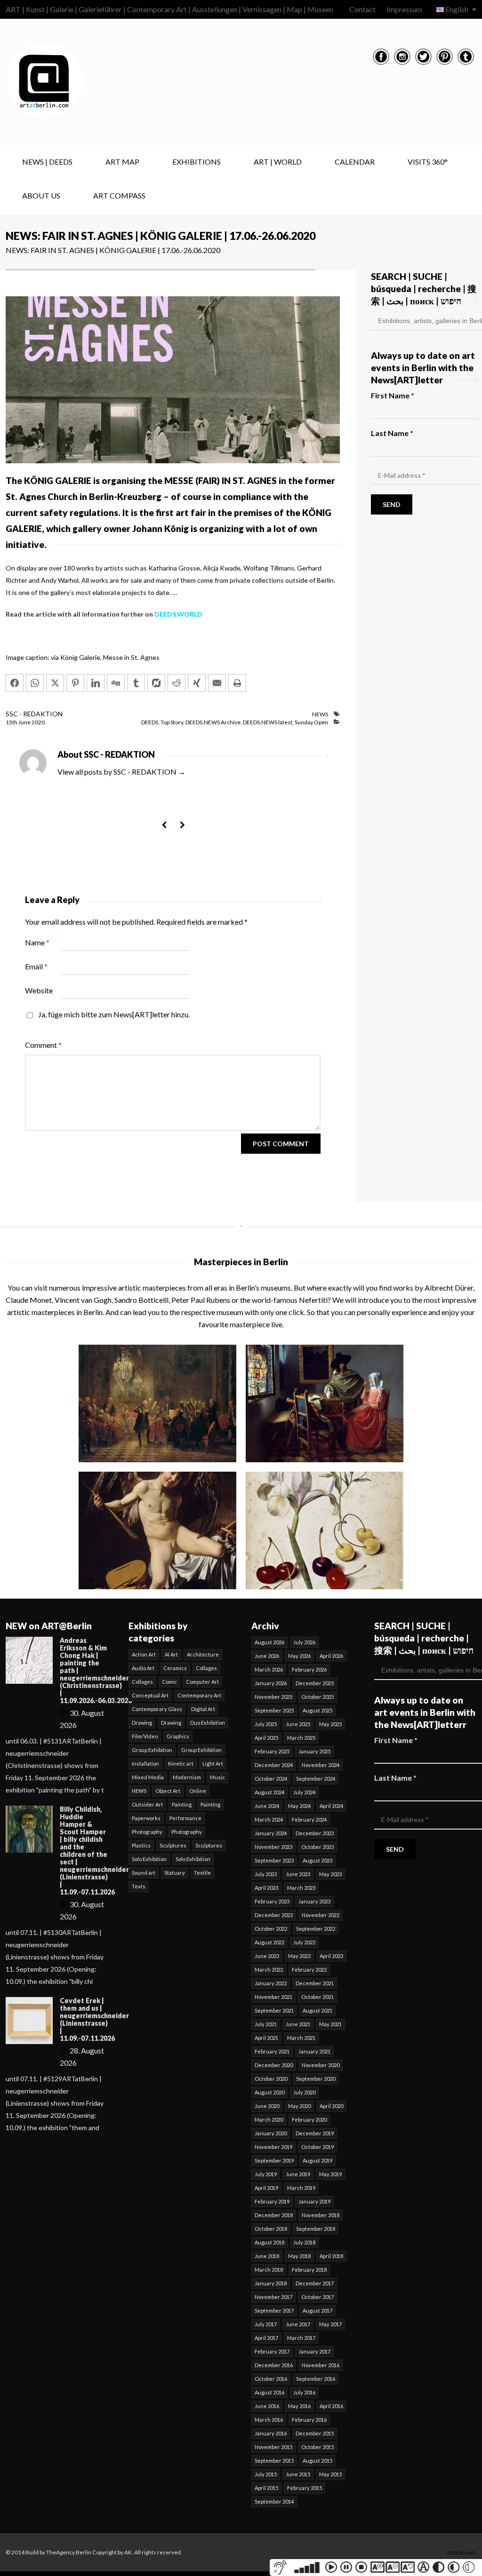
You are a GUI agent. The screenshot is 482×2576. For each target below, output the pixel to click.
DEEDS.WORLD (178, 614)
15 (12, 722)
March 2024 (269, 1819)
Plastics (141, 1845)
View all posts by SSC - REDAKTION (121, 772)
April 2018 (331, 2256)
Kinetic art (181, 1764)
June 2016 (267, 2406)
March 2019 (301, 2188)
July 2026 (304, 1642)
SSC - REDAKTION (34, 714)
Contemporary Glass (157, 1709)
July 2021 (266, 2024)
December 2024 (274, 1765)
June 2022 (267, 1956)
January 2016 (271, 2433)
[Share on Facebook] (15, 683)
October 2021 (317, 1997)
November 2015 (273, 2447)
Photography (147, 1832)
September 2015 (274, 2461)
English (457, 9)
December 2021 (315, 1983)
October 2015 (317, 2447)
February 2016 (309, 2420)
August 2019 (317, 2160)
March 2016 (269, 2420)
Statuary (175, 1873)
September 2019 (274, 2160)
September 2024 (316, 1779)
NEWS (320, 714)
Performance (185, 1818)
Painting (182, 1804)
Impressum (404, 9)
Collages (206, 1668)
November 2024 (321, 1765)
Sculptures (173, 1845)
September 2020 (316, 2079)
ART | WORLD (278, 162)
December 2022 (274, 1915)
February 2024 (309, 1819)
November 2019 (273, 2147)
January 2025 (314, 1751)
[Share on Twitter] (55, 683)
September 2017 (274, 2310)
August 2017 (317, 2310)
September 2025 (274, 1710)
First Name (393, 395)
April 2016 (331, 2406)
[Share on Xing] (197, 683)
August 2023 (317, 1860)
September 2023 (274, 1860)
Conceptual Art (150, 1695)
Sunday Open (311, 722)
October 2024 (271, 1779)
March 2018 (269, 2270)
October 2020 (271, 2079)
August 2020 (269, 2092)
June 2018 (267, 2256)
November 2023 (273, 1847)
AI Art (171, 1654)
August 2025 (317, 1710)
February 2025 (272, 1751)
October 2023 (317, 1847)
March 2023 (301, 1888)
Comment (43, 1045)
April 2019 (266, 2188)
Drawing (142, 1723)
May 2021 (330, 2024)
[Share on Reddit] (177, 683)
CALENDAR (355, 162)
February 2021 (272, 2051)
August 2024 (269, 1792)
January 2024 (271, 1833)
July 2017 (266, 2324)
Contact (362, 9)
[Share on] (156, 683)
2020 (38, 722)
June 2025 (298, 1724)
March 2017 (301, 2338)
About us (41, 195)
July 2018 (304, 2242)
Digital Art (203, 1709)
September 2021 (274, 2010)
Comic (169, 1682)
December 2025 (315, 1683)
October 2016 (271, 2379)
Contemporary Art (199, 1695)
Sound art (144, 1873)
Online (198, 1791)
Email (36, 966)
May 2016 (299, 2406)
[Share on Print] (237, 683)
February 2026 (309, 1669)
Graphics (178, 1736)
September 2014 (274, 2501)
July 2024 (304, 1792)
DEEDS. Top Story (162, 722)
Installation (145, 1764)
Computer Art (202, 1682)
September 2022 (316, 1929)
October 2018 (271, 2229)
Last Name (392, 433)
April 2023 (266, 1888)
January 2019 (314, 2201)
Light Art (213, 1764)
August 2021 (317, 2010)
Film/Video (145, 1736)
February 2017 (272, 2351)
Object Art (168, 1791)
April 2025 (266, 1738)
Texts (139, 1886)
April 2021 (266, 2038)
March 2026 (269, 1669)
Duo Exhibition (208, 1723)
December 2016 (274, 2365)
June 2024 (267, 1806)
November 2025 (273, 1697)
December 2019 (315, 2133)
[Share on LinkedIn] (96, 683)
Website (39, 990)
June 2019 (298, 2174)
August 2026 (269, 1642)
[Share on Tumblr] (136, 683)
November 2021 (273, 1997)
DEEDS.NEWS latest (268, 722)
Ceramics (175, 1668)
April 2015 (266, 2488)
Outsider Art (147, 1804)
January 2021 (314, 2051)
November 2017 (273, 2297)
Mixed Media (148, 1777)
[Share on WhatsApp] (35, 683)
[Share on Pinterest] (75, 683)
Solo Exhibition (149, 1859)
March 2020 (269, 2120)
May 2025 (330, 1724)
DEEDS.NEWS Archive (213, 722)
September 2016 (316, 2379)
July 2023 (266, 1874)
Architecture (203, 1654)
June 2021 (298, 2024)
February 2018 (309, 2270)
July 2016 (304, 2392)
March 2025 (301, 1738)
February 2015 (305, 2488)
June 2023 (298, 1874)
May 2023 (330, 1874)
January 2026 (271, 1683)
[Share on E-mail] (217, 683)
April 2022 (331, 1956)
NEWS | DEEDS (47, 162)
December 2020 (274, 2065)
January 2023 (314, 1901)
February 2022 (309, 1970)
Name (37, 942)
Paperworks (146, 1818)
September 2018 (316, 2229)
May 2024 (299, 1806)
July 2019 (266, 2174)
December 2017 (315, 2283)
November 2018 (321, 2215)
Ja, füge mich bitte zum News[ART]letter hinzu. (113, 1014)
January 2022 (271, 1983)
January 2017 (314, 2351)
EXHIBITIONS (197, 162)
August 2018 (269, 2242)
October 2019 (317, 2147)
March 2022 (269, 1970)
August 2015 (317, 2461)
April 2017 (266, 2338)
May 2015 (330, 2474)
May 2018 (299, 2256)
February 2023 (272, 1901)
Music (217, 1777)
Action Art (144, 1654)
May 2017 (330, 2324)
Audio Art (143, 1668)
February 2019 (272, 2201)
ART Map (122, 162)
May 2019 (330, 2174)
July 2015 (266, 2474)
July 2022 (304, 1942)
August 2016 (269, 2392)
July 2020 (304, 2092)
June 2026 (267, 1656)
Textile (202, 1873)
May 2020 (299, 2106)
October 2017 (317, 2297)
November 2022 (321, 1915)
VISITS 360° (428, 162)
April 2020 (331, 2106)
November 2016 (321, 2365)
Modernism (187, 1777)
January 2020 (271, 2133)
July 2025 (266, 1724)
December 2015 (315, 2433)
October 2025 (317, 1697)
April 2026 (331, 1656)
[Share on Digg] (116, 683)
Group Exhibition (152, 1750)
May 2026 (299, 1656)
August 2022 (269, 1942)
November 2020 (321, 2065)
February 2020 (309, 2120)
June (25, 722)
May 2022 (299, 1956)
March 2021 (301, 2038)
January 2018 (271, 2283)
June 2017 (298, 2324)
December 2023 (315, 1833)
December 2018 (274, 2215)
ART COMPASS (119, 195)
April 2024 (331, 1806)
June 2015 (298, 2474)
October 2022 (271, 1929)
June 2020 (267, 2106)
